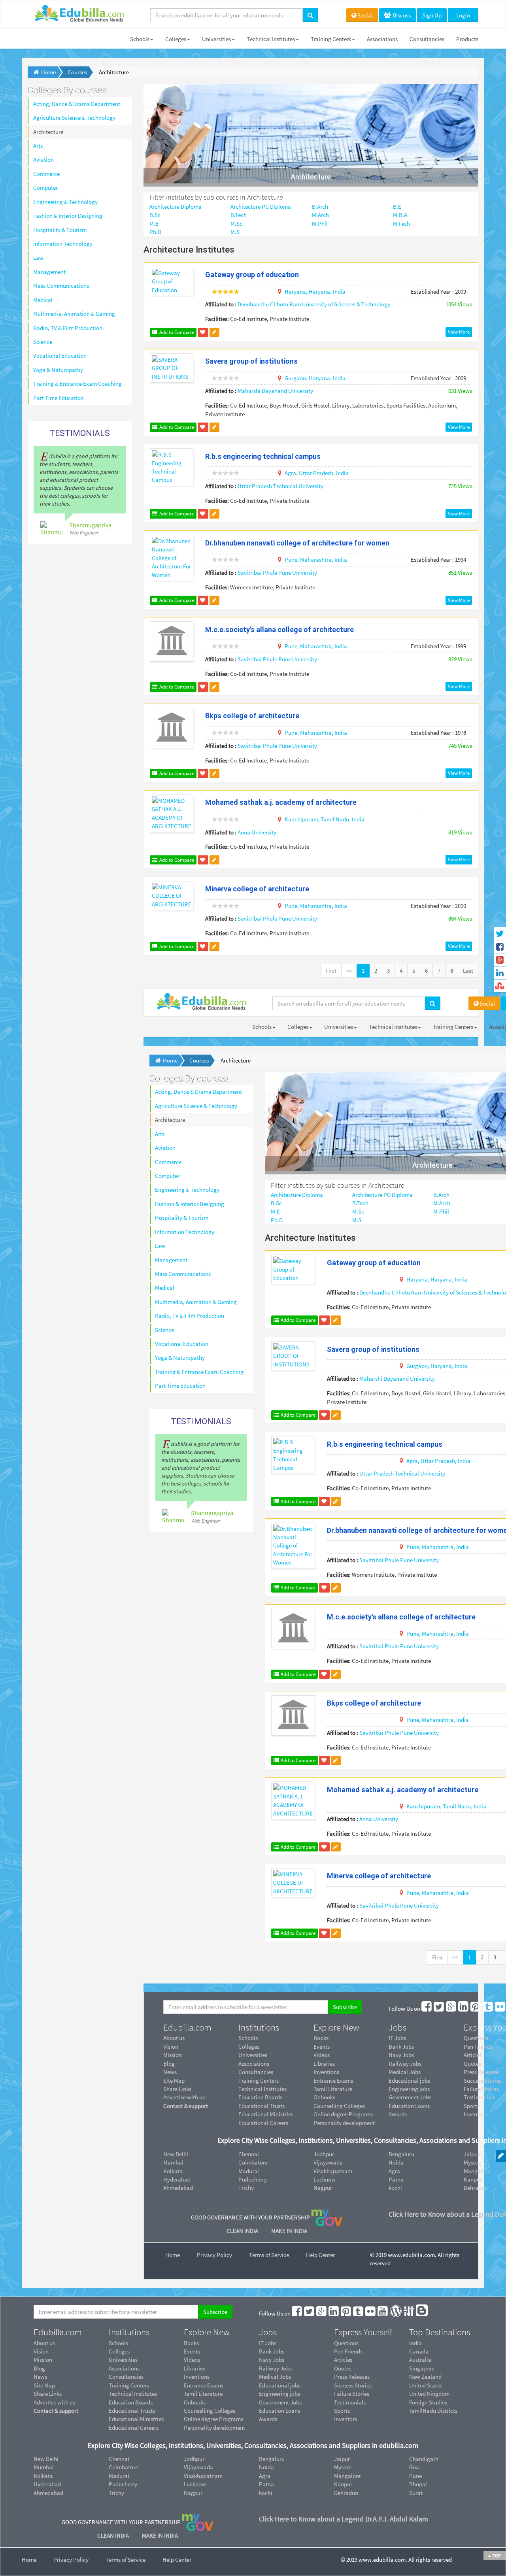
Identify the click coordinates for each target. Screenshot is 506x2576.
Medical (43, 300)
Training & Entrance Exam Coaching (77, 384)
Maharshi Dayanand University (275, 391)
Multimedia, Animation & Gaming (74, 314)
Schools (140, 39)
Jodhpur (324, 2154)
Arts (38, 146)
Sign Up (432, 15)
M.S (235, 232)
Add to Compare (176, 332)
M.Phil (320, 224)
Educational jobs (409, 2081)
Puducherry (253, 2179)
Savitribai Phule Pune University (277, 573)
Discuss (401, 15)
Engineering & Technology (65, 202)
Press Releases (352, 2377)
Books (321, 2038)
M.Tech (401, 224)
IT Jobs (397, 2038)
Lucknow (325, 2179)
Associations (382, 39)
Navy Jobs (401, 2055)
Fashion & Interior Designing (68, 216)
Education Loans (409, 2106)
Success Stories (353, 2385)
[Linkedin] (464, 2009)
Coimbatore (253, 2162)
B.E (397, 207)
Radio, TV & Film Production (68, 328)
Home (173, 2255)
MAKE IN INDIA (289, 2231)
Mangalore (347, 2476)
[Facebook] (427, 2009)
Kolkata (173, 2171)
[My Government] (327, 2217)
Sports (342, 2411)
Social (365, 15)
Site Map (174, 2081)
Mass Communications (61, 286)
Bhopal (418, 2484)
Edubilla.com (187, 2027)
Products (467, 39)
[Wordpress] (396, 2313)
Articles (343, 2360)
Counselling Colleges (339, 2106)
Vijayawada (328, 2162)
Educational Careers (263, 2123)
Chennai (249, 2154)
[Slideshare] (409, 2313)
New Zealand (425, 2377)
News (170, 2072)
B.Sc (155, 215)
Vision (171, 2047)
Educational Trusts (261, 2106)
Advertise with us (184, 2097)
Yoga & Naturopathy (58, 370)
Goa (414, 2467)
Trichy (246, 2188)
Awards (398, 2114)
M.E (154, 224)
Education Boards (260, 2097)
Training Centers (331, 39)
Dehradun (346, 2493)
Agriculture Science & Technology (74, 118)
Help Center (320, 2255)
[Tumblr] (488, 2009)
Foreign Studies (428, 2402)
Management (49, 272)
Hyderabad (177, 2179)
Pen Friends (348, 2351)
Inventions (326, 2072)
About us (174, 2038)
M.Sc (236, 224)
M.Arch (320, 215)
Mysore (343, 2467)
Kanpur (343, 2484)
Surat (416, 2493)
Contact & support (186, 2106)
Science (43, 342)
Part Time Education (59, 398)
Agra (394, 2171)
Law (38, 258)
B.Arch (320, 207)
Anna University (257, 832)
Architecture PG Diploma (261, 207)
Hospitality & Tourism (60, 230)
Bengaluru (401, 2154)
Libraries (324, 2064)
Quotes (343, 2368)
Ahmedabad (178, 2188)
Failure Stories (352, 2394)
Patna (396, 2179)
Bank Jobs (401, 2047)
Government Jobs (410, 2097)
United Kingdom (429, 2394)
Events (322, 2047)
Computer (45, 188)
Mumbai (173, 2162)
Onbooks (324, 2097)
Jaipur (342, 2459)
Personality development (344, 2123)
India (415, 2343)
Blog (169, 2064)
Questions (346, 2343)
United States (426, 2385)
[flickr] (500, 2009)
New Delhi (176, 2154)
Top (496, 2556)
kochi (395, 2188)
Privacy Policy (214, 2255)
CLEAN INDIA (243, 2231)
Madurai (249, 2171)
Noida (396, 2162)
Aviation (43, 159)
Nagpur (323, 2188)
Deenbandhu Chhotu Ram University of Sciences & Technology (314, 304)
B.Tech (239, 215)
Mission (173, 2055)
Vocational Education (60, 356)
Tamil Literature (333, 2089)
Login (463, 15)
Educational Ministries (266, 2114)
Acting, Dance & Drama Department (77, 104)
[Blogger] (422, 2313)
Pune (415, 2476)
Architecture (48, 132)
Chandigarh (424, 2459)
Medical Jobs (405, 2072)
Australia (420, 2360)
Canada (419, 2351)
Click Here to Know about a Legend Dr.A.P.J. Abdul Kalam (344, 2519)
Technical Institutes (271, 39)
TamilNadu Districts (433, 2411)
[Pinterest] (476, 2009)
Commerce (46, 174)
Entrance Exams (333, 2081)
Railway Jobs (405, 2064)
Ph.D (155, 232)
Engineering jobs (409, 2089)
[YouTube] (383, 2313)
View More (459, 332)
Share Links (177, 2089)
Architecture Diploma (176, 207)
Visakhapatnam (333, 2171)
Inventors (346, 2419)
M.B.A (400, 215)
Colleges (176, 39)
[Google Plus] (451, 2009)
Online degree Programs (343, 2114)
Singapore (422, 2368)
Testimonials (350, 2402)
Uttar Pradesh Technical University (280, 486)
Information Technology (63, 244)
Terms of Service (269, 2255)
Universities (216, 39)
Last (468, 971)
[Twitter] (439, 2009)
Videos (322, 2055)
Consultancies (427, 39)
